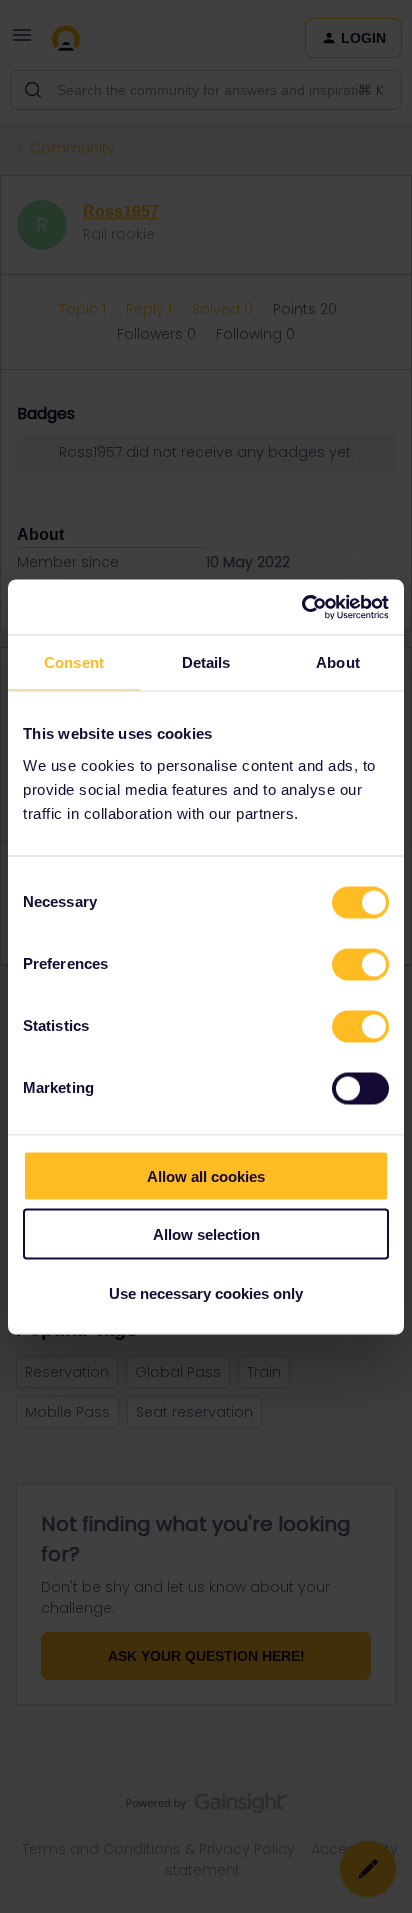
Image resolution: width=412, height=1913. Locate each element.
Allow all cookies (206, 1175)
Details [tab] (206, 662)
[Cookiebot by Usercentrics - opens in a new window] (301, 607)
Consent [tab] (74, 662)
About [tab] (338, 662)
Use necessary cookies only (206, 1292)
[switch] (360, 964)
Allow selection (206, 1234)
